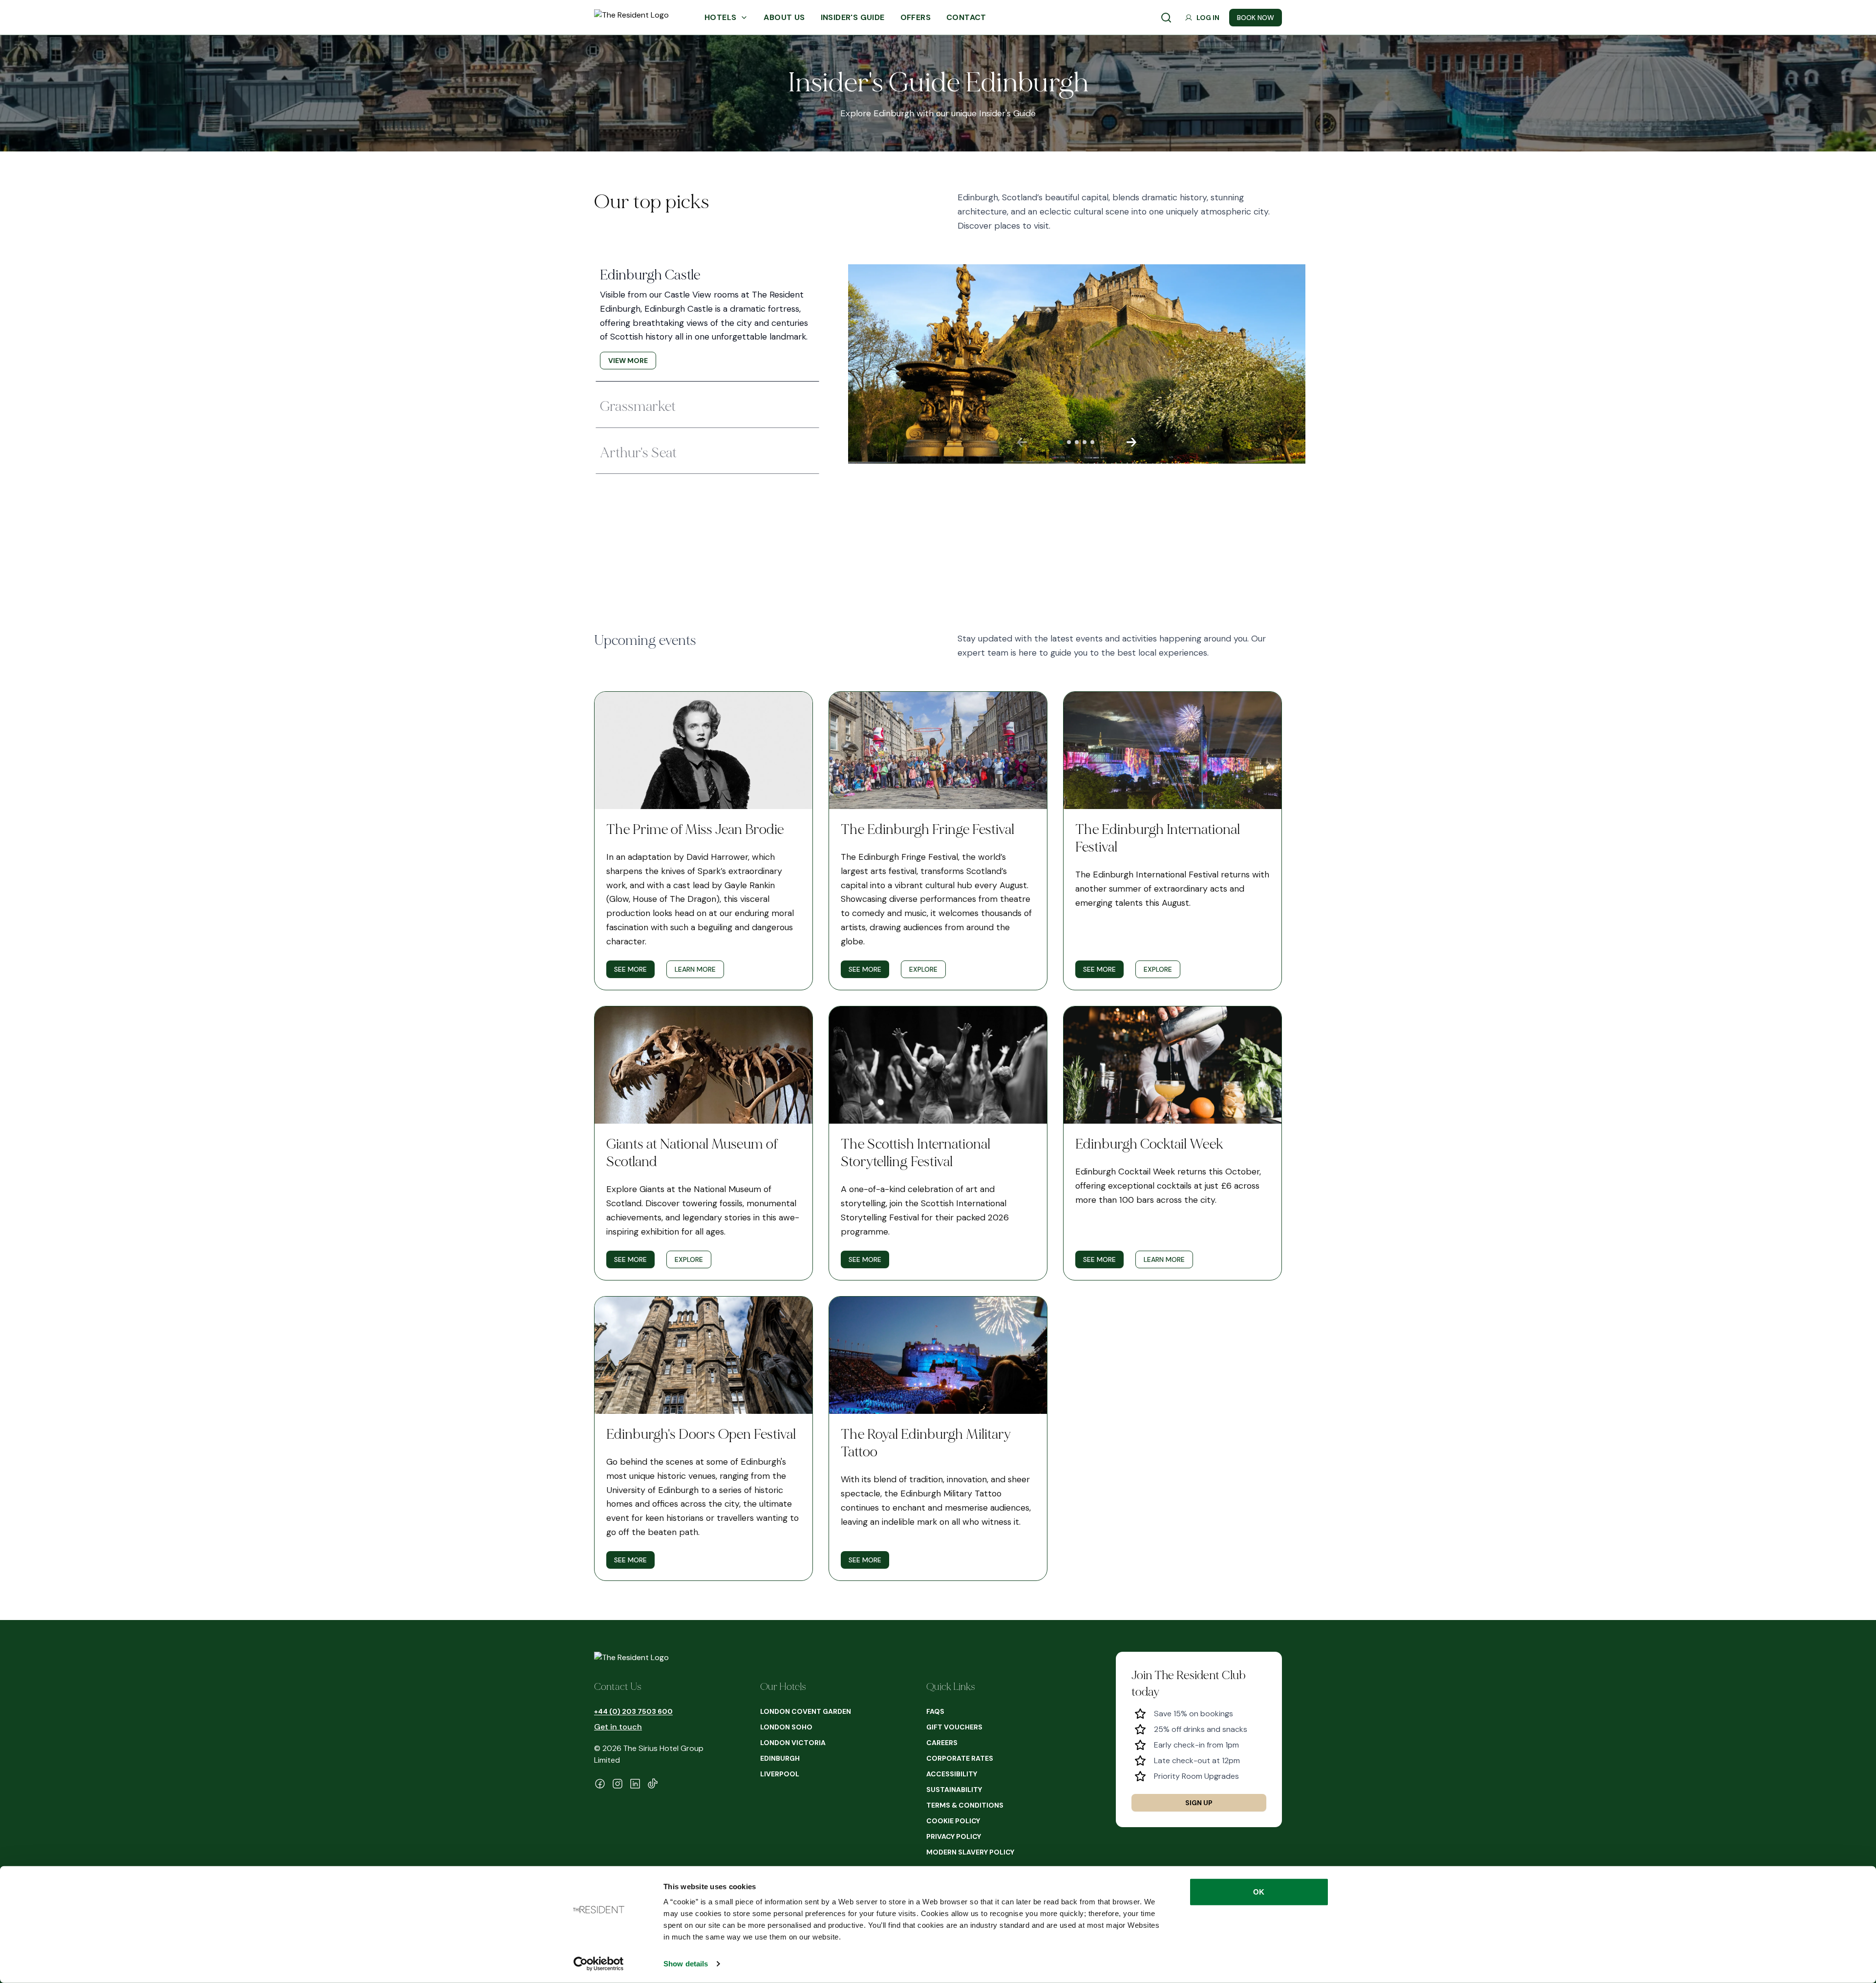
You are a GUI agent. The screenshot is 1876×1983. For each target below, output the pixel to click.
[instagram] (618, 1784)
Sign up (1199, 1803)
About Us (784, 17)
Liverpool (780, 1774)
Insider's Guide (853, 17)
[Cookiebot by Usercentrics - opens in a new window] (599, 1964)
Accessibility (952, 1774)
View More (628, 361)
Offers (916, 17)
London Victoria (793, 1743)
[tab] (707, 318)
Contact (966, 17)
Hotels (720, 17)
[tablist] (707, 364)
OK (1259, 1892)
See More (630, 969)
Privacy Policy (954, 1836)
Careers (942, 1743)
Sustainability (954, 1790)
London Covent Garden (806, 1711)
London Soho (786, 1727)
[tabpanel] (1053, 364)
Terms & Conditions (965, 1805)
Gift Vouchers (954, 1727)
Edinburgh (780, 1758)
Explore (923, 969)
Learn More (695, 969)
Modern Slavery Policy (970, 1852)
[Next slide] (1131, 442)
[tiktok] (653, 1784)
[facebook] (600, 1784)
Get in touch (618, 1727)
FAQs (935, 1711)
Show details (686, 1964)
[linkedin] (635, 1784)
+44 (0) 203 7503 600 (633, 1711)
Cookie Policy (953, 1821)
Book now (1256, 18)
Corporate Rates (960, 1758)
